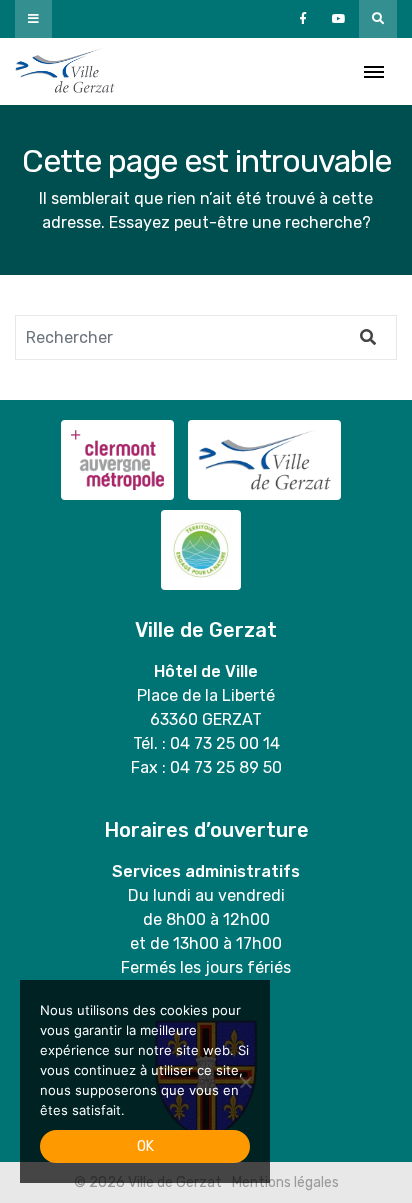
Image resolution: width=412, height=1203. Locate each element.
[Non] (245, 1082)
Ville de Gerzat (65, 71)
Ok (145, 1146)
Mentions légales (285, 1182)
